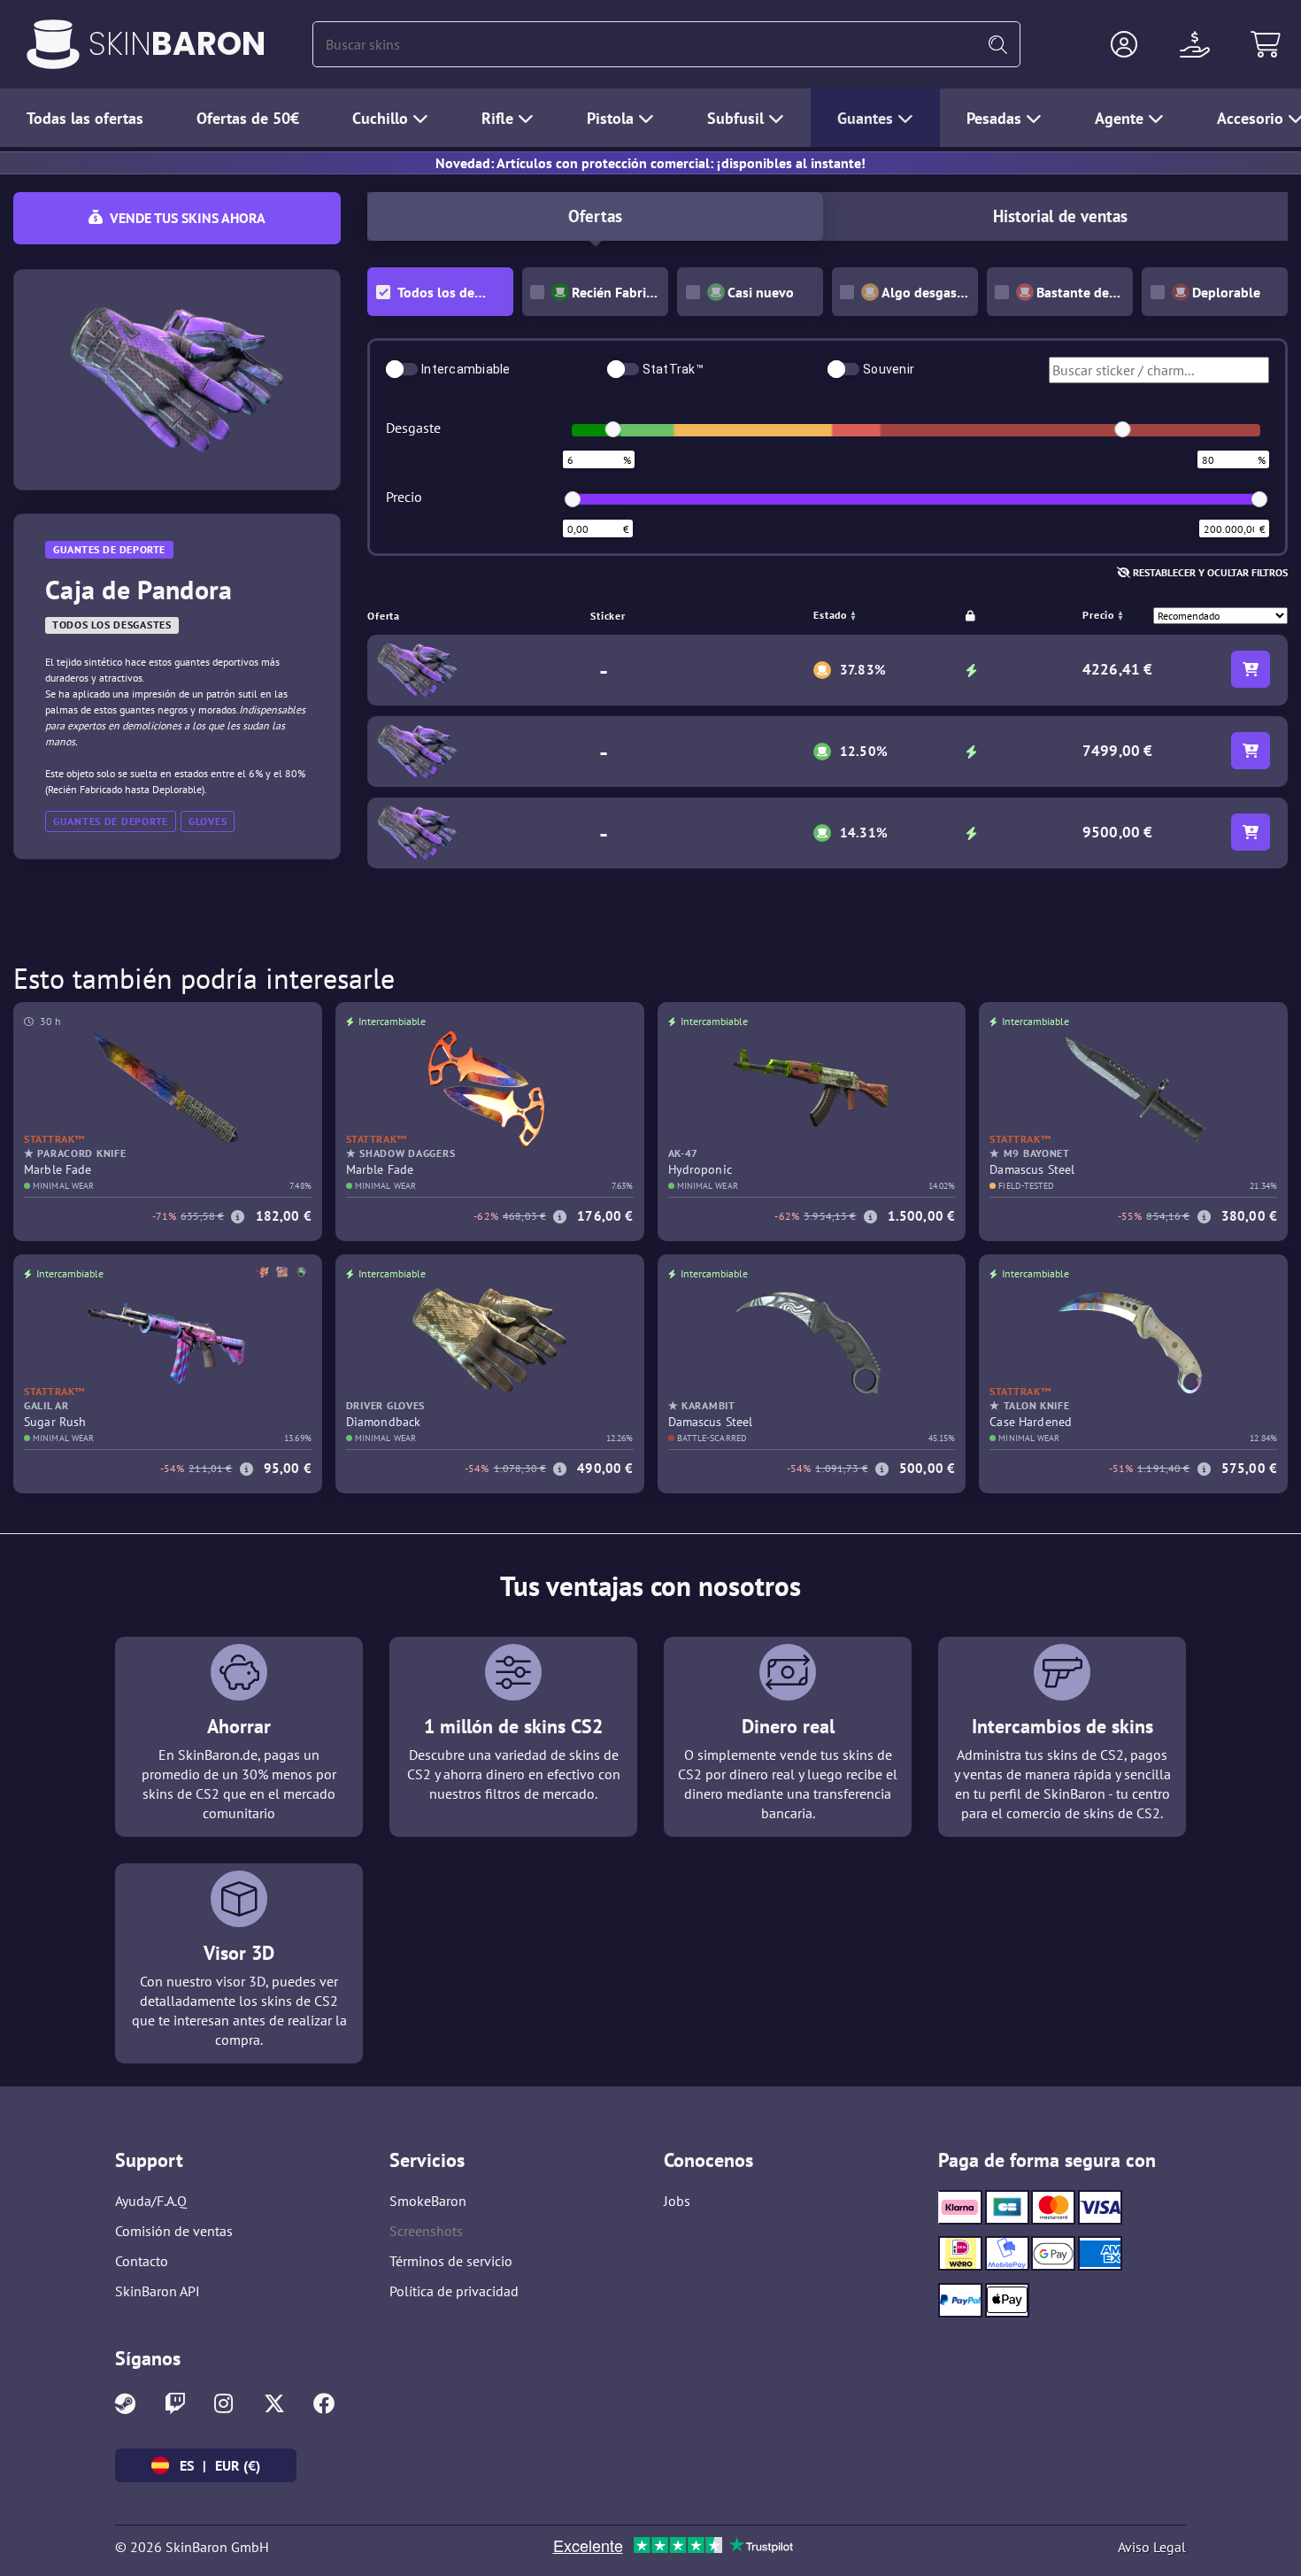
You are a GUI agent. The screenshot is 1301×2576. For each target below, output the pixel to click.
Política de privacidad (454, 2291)
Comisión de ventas (174, 2231)
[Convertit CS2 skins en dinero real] (53, 44)
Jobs (677, 2201)
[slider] (613, 429)
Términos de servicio (451, 2261)
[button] (1124, 44)
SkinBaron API (158, 2291)
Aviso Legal (1152, 2547)
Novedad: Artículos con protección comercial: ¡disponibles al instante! (650, 163)
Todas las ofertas (85, 118)
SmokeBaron (428, 2201)
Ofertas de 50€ (248, 118)
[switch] (402, 369)
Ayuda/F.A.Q (151, 2201)
